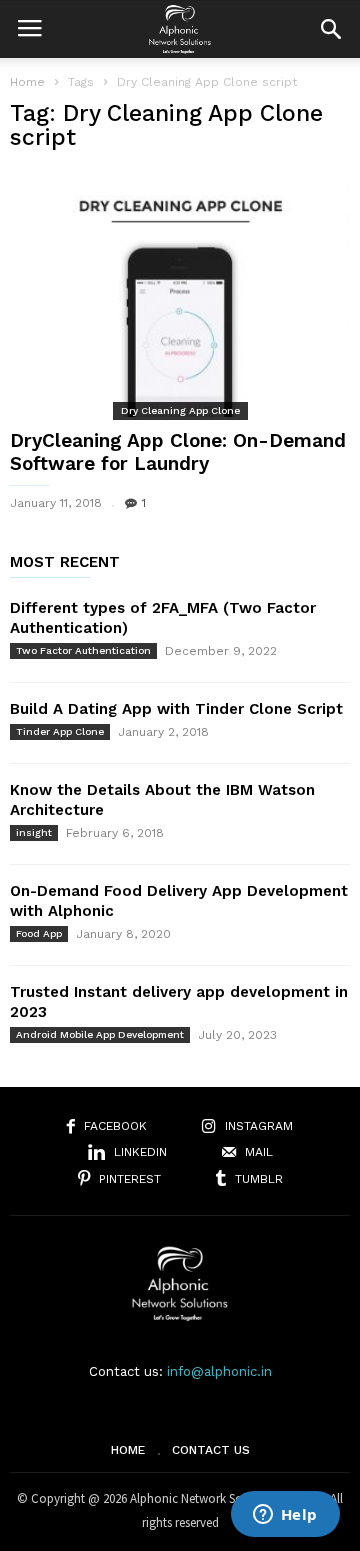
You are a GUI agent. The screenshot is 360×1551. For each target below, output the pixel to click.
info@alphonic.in (219, 1371)
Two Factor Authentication (83, 650)
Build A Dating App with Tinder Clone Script (176, 709)
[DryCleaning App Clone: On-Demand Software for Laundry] (180, 292)
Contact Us (211, 1450)
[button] (331, 29)
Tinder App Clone (60, 731)
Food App (39, 933)
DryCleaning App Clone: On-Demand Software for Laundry (178, 452)
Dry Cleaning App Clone (180, 410)
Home (27, 82)
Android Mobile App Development (100, 1034)
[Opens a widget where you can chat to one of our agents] (285, 1516)
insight (34, 832)
